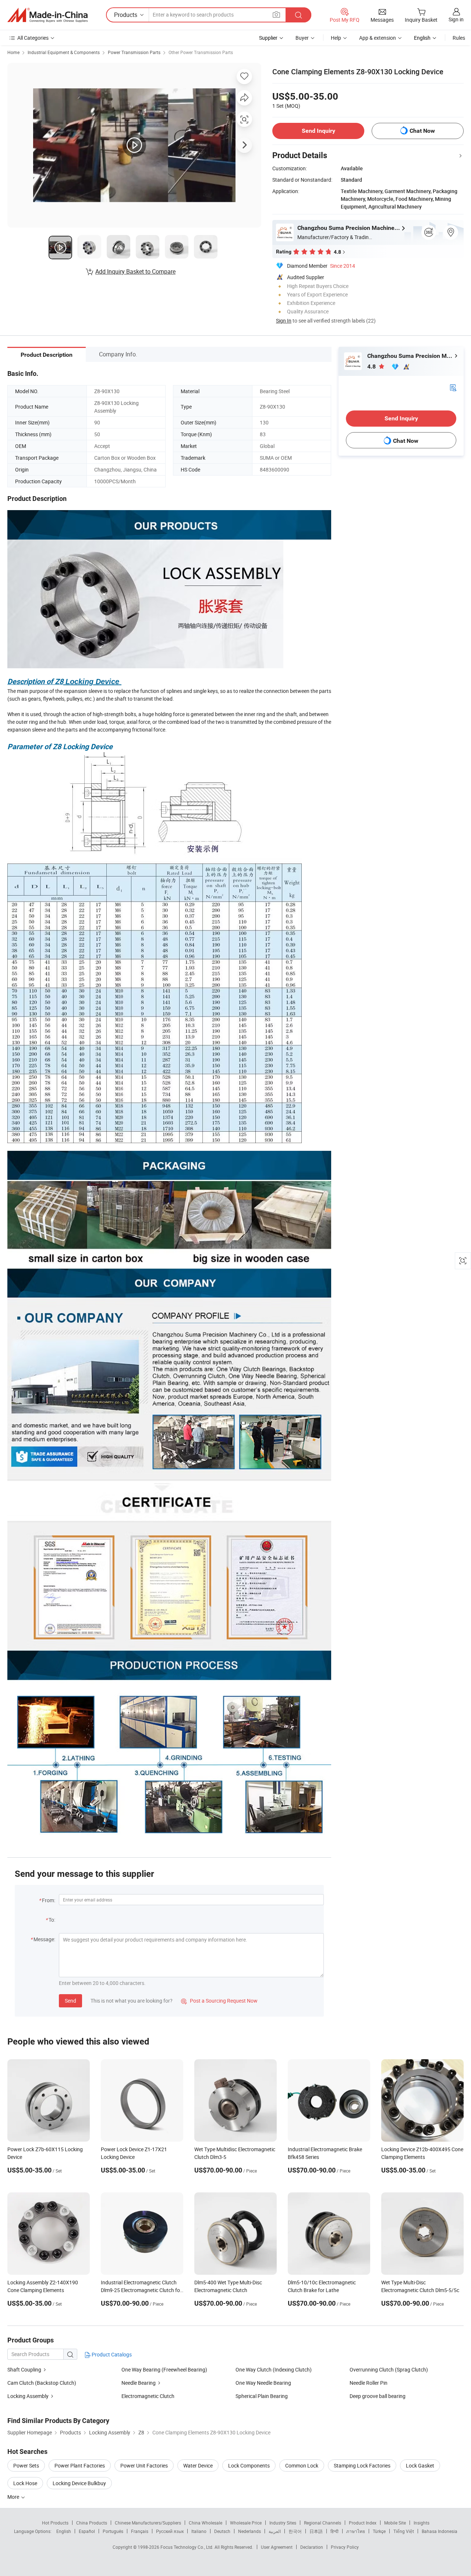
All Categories (33, 38)
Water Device (198, 2465)
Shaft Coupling (24, 2369)
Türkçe (379, 2531)
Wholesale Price (246, 2523)
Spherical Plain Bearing (262, 2396)
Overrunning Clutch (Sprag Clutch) (389, 2369)
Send (70, 2001)
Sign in (456, 19)
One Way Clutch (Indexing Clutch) (274, 2369)
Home (13, 52)
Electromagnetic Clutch (148, 2396)
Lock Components (249, 2465)
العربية (275, 2531)
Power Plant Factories (80, 2465)
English (64, 2531)
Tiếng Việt (404, 2531)
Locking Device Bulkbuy (79, 2483)
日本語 (316, 2531)
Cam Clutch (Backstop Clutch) (42, 2383)
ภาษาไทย (356, 2531)
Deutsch (222, 2531)
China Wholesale (206, 2523)
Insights (422, 2523)
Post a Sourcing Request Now (219, 2001)
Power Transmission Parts (134, 52)
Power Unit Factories (144, 2465)
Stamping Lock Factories (362, 2465)
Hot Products (55, 2523)
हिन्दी (334, 2531)
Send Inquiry (318, 131)
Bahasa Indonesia (440, 2531)
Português (113, 2531)
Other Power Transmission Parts (201, 52)
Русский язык (170, 2531)
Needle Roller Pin (369, 2383)
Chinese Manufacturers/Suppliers (148, 2523)
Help (336, 38)
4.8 (372, 367)
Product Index (363, 2523)
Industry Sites (283, 2523)
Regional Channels (323, 2523)
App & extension (378, 38)
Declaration (312, 2547)
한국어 (295, 2531)
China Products (92, 2523)
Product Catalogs (111, 2354)
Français (140, 2531)
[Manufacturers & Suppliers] (47, 15)
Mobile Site (395, 2523)
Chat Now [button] (422, 131)
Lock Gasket (420, 2465)
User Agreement (277, 2547)
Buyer (302, 38)
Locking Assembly (28, 2396)
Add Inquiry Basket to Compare (135, 271)
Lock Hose (25, 2483)
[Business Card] (453, 387)
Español (87, 2531)
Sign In (284, 321)
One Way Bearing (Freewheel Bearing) (164, 2369)
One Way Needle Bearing (263, 2383)
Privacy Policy (345, 2547)
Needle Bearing (139, 2383)
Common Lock (302, 2465)
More (14, 2497)
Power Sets (26, 2465)
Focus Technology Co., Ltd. (187, 2547)
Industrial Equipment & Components (64, 52)
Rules (459, 38)
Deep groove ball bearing (378, 2396)
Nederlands (249, 2531)
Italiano (199, 2531)
